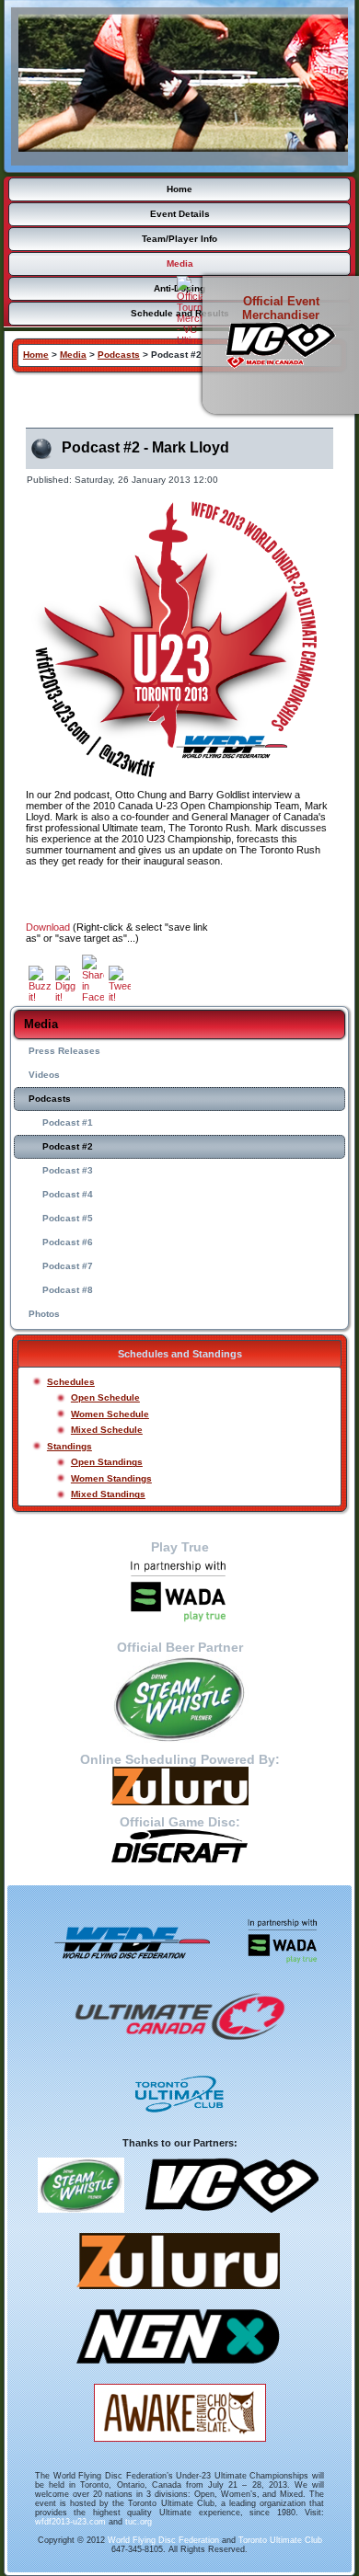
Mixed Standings (108, 1494)
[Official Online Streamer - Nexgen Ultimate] (178, 2370)
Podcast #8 (68, 1290)
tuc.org (139, 2522)
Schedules (71, 1382)
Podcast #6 (68, 1242)
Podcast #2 (68, 1146)
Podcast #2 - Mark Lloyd (145, 447)
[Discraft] (179, 1846)
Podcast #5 (68, 1218)
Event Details (180, 214)
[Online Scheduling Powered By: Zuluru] (179, 1786)
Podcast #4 (68, 1194)
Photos (44, 1314)
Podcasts (50, 1099)
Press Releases (64, 1051)
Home (179, 189)
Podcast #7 (68, 1266)
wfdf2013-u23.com (70, 2522)
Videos (44, 1075)
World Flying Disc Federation (163, 2540)
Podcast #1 (68, 1122)
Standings (69, 1446)
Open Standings (107, 1462)
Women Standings (111, 1478)
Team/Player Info (179, 239)
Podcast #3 (68, 1170)
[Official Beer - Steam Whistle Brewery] (81, 2219)
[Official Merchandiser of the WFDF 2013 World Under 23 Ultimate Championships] (281, 345)
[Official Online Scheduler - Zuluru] (178, 2296)
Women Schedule (110, 1414)
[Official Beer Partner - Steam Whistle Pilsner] (179, 1699)
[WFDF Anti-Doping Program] (179, 1592)
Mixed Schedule (107, 1430)
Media (180, 263)
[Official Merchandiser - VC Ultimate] (232, 2219)
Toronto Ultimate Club (280, 2540)
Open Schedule (105, 1397)
